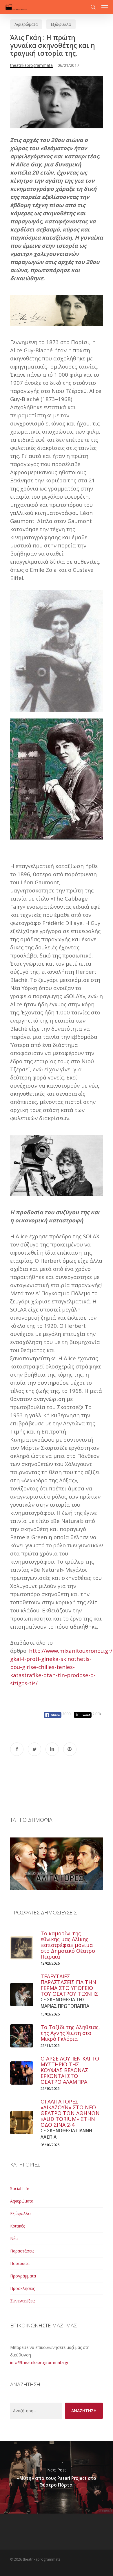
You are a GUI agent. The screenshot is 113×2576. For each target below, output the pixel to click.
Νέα (14, 2238)
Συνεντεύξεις (23, 2301)
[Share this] (17, 1749)
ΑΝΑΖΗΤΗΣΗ (84, 2411)
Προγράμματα (23, 2276)
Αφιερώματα (26, 24)
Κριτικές (18, 2226)
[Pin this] (70, 1749)
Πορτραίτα (20, 2263)
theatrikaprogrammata (31, 65)
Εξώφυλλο (61, 24)
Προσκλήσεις (22, 2288)
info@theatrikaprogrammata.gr (39, 2362)
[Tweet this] (34, 1749)
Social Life (20, 2188)
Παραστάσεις (22, 2251)
